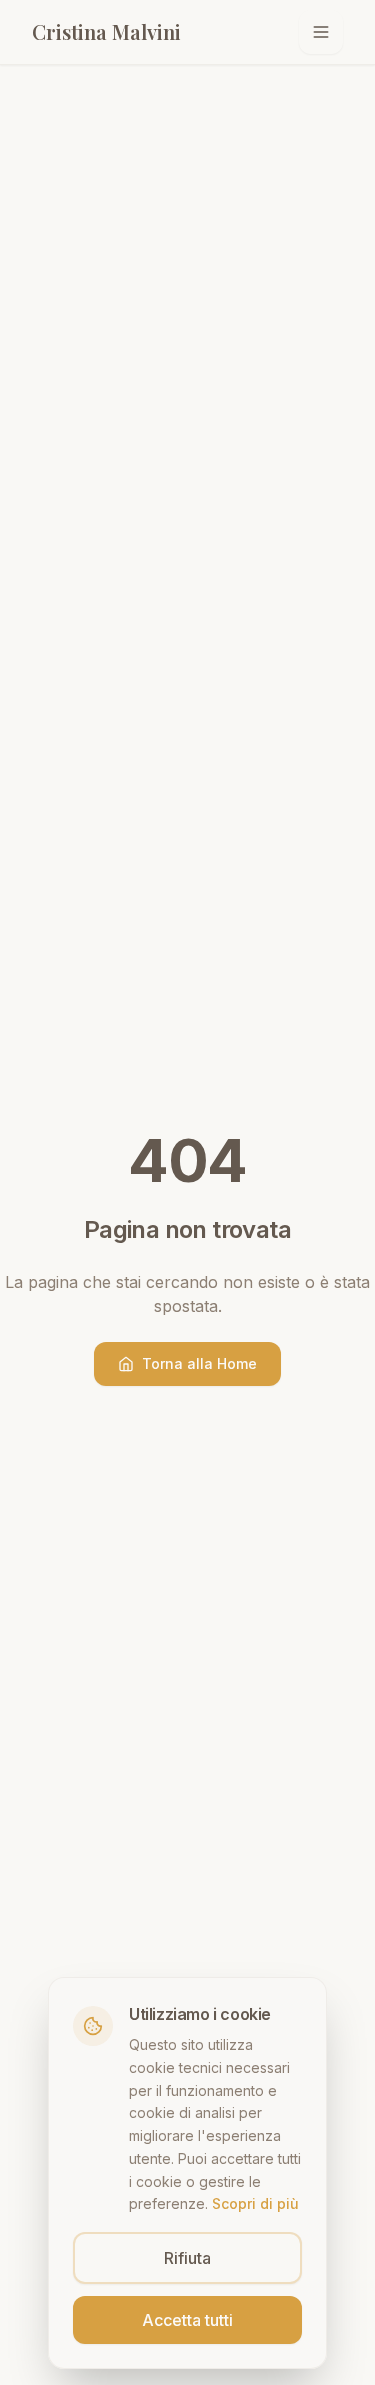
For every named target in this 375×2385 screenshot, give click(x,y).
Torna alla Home (199, 1363)
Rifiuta (187, 2258)
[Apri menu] (321, 32)
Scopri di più (255, 2203)
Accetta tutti (187, 2320)
